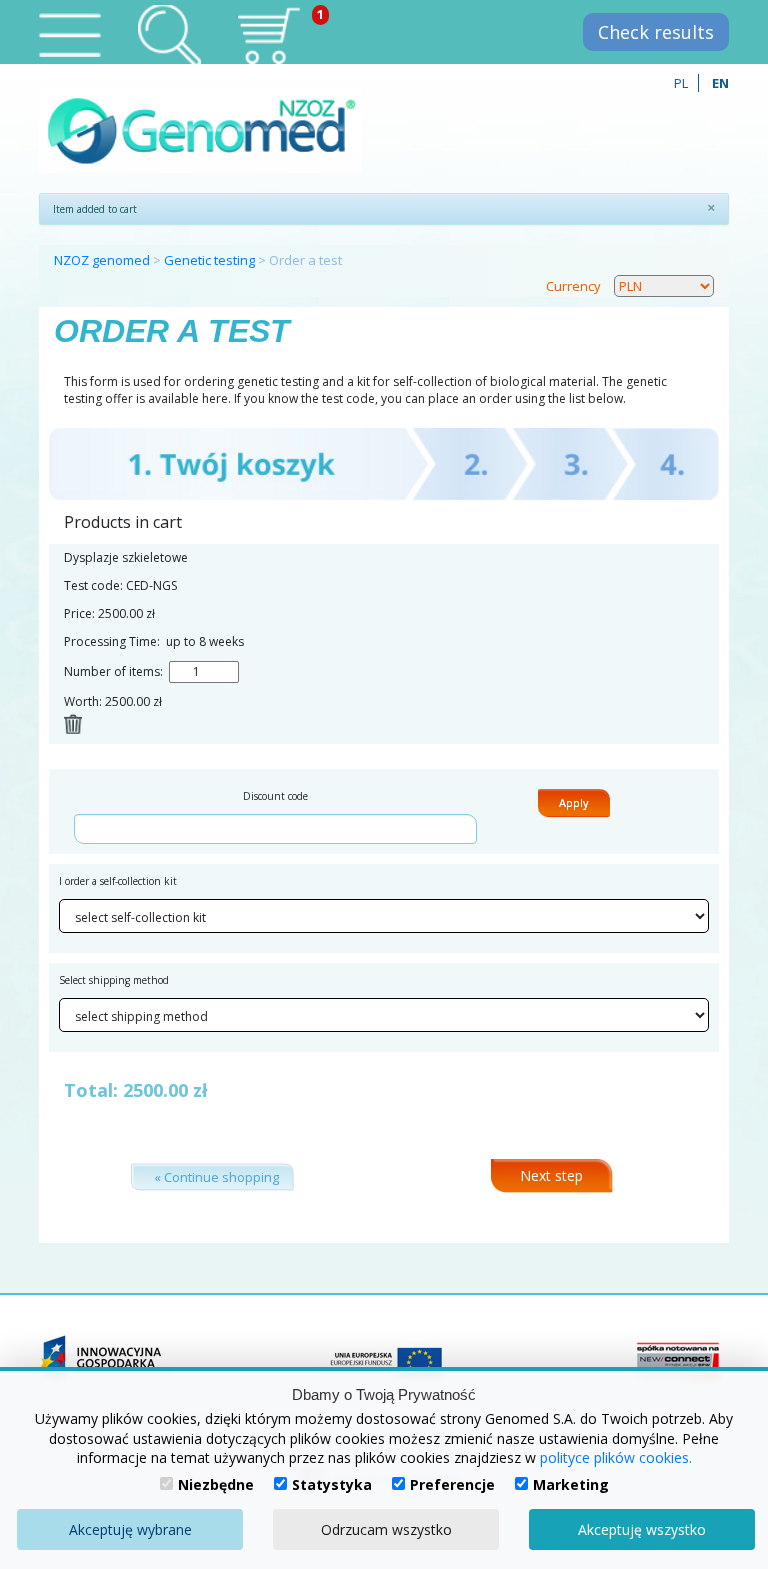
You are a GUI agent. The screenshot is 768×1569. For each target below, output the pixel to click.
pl (681, 83)
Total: (91, 1090)
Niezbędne (216, 1484)
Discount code (275, 796)
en (720, 83)
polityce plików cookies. (616, 1457)
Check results (656, 32)
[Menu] (69, 35)
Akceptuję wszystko (642, 1529)
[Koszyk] (269, 35)
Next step (551, 1175)
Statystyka (332, 1484)
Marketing (571, 1484)
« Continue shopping (216, 1177)
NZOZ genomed (102, 260)
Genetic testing (209, 260)
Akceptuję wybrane (130, 1529)
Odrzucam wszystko (386, 1529)
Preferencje (452, 1484)
